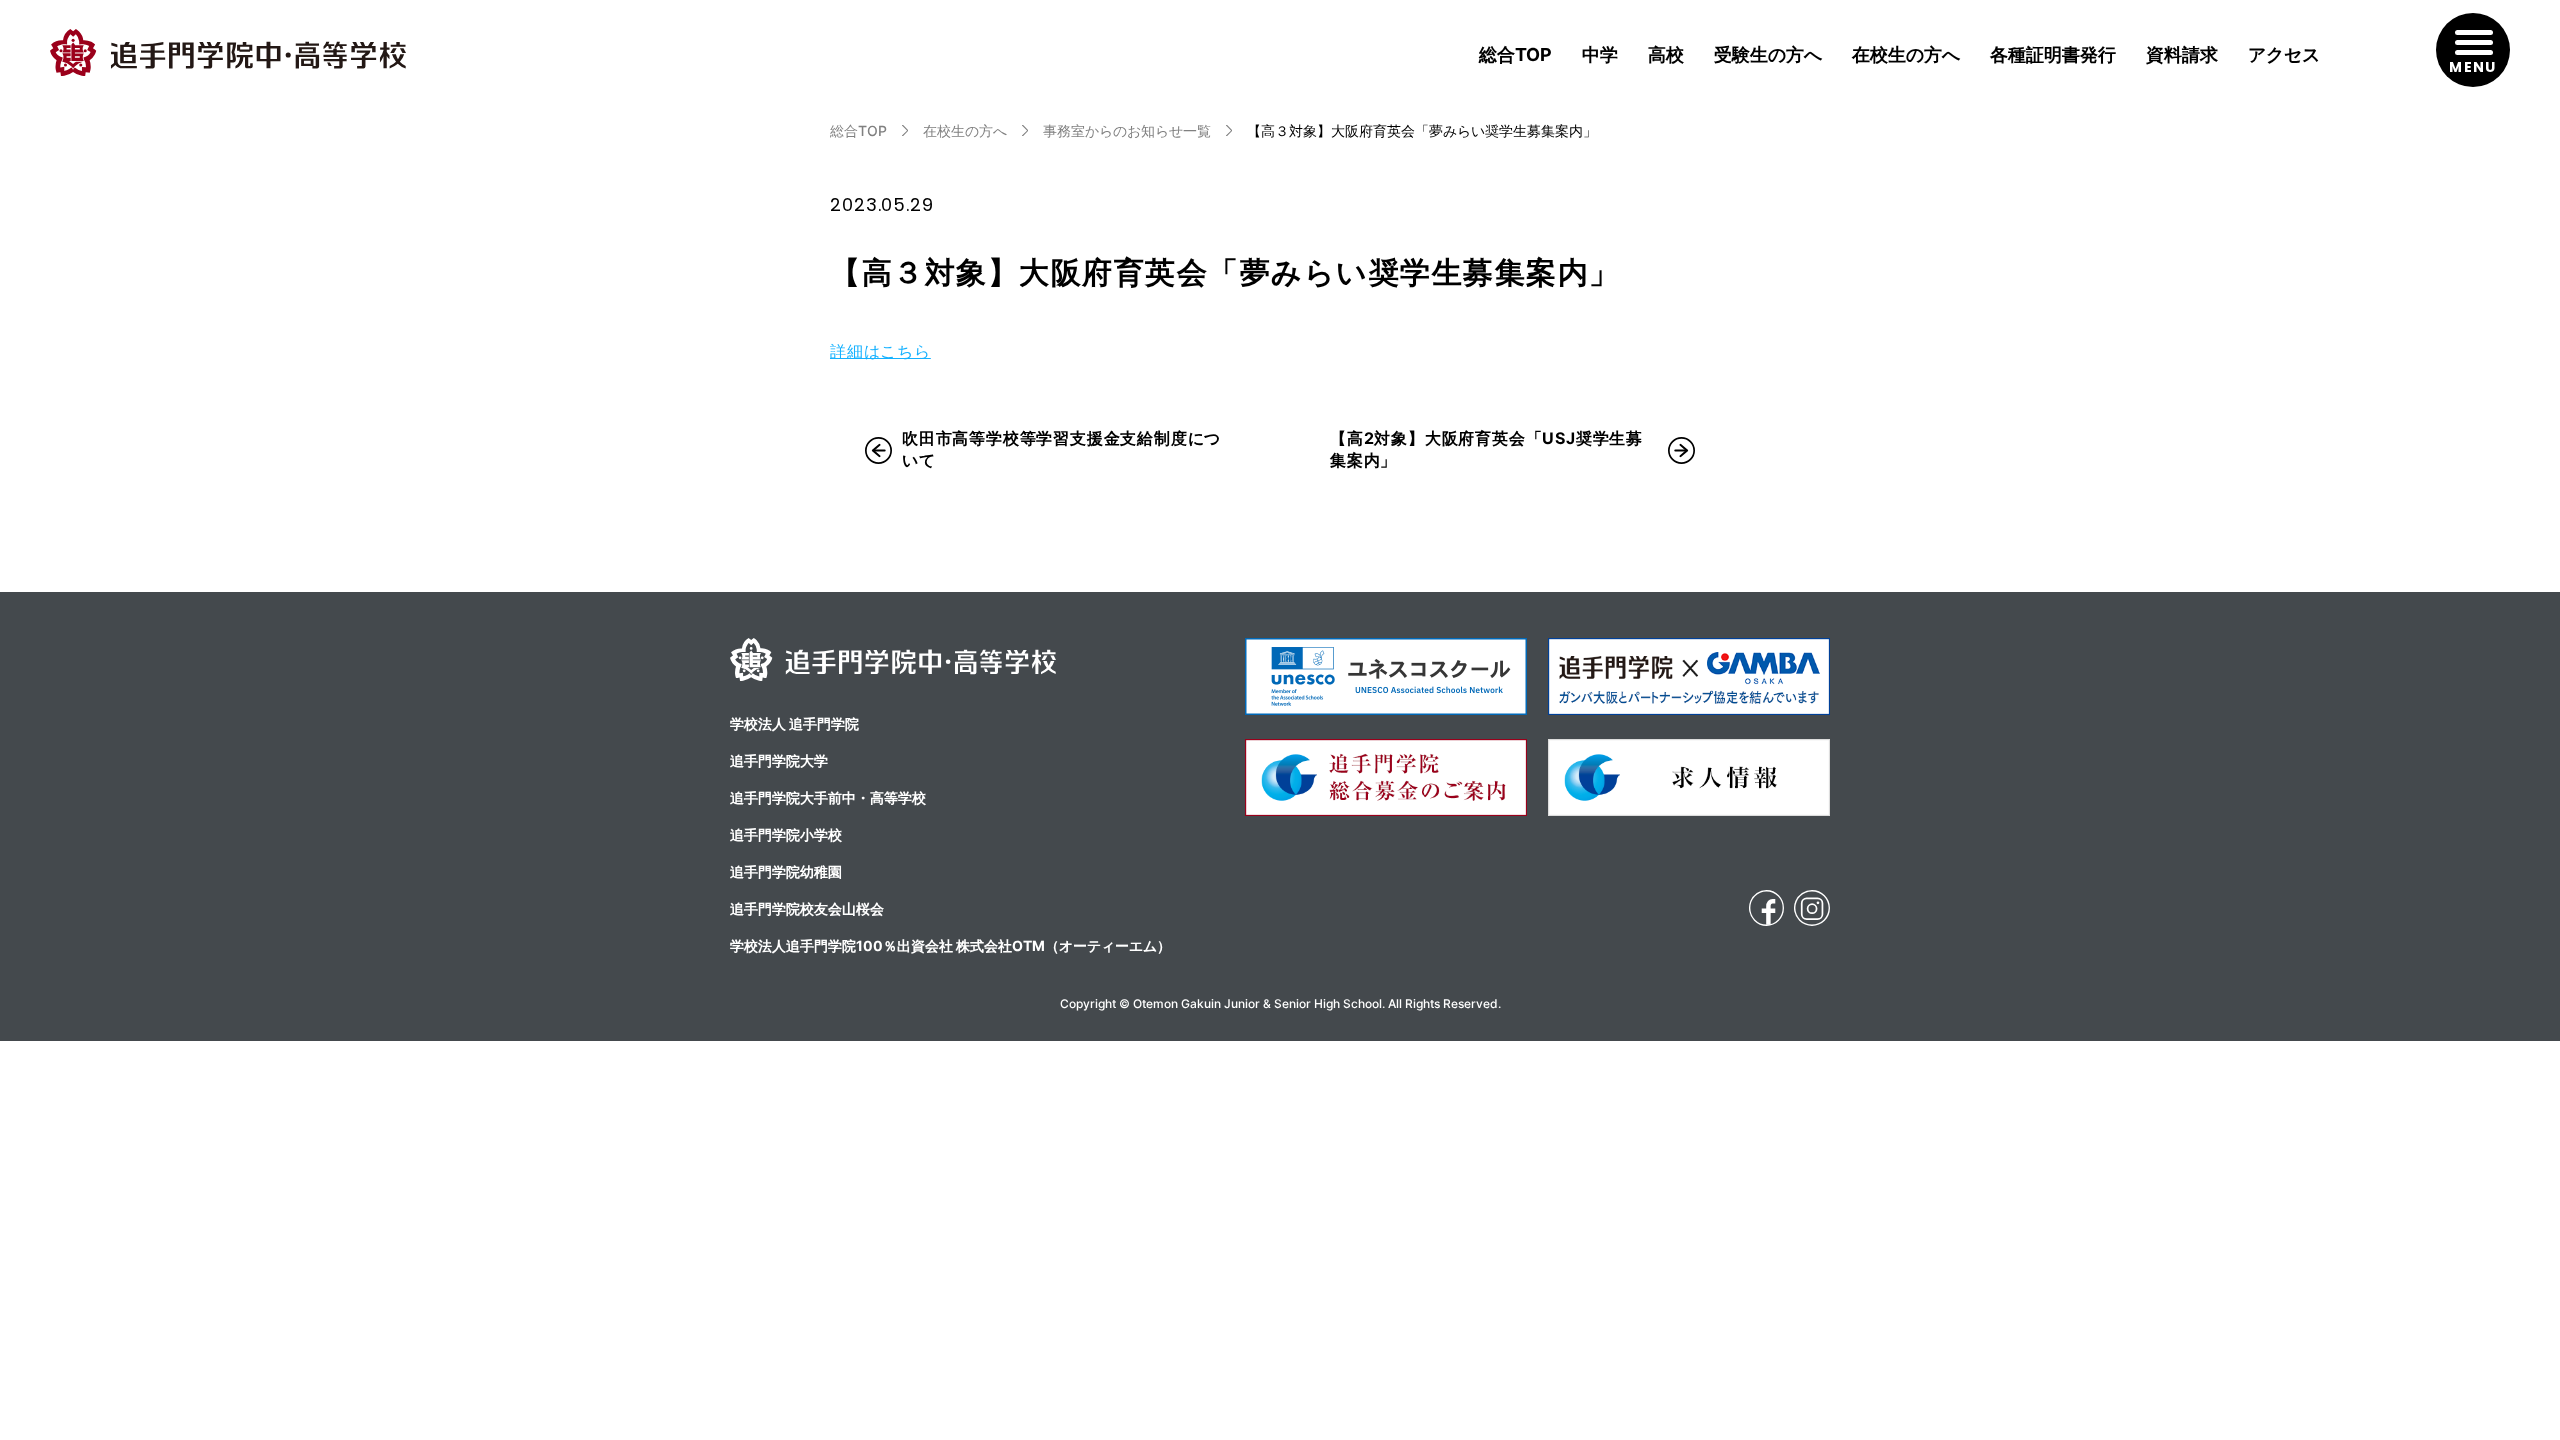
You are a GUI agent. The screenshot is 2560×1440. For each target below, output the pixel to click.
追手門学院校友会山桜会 (807, 908)
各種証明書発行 (2053, 54)
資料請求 (2182, 54)
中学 (1600, 54)
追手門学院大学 (779, 760)
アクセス (2284, 54)
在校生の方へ (1906, 54)
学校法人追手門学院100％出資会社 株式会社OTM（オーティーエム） (950, 945)
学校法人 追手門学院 (794, 723)
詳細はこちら (880, 351)
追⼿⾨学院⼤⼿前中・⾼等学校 (828, 797)
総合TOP (1515, 54)
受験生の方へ (1768, 54)
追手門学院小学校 (786, 834)
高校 (1666, 54)
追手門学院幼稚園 (786, 871)
